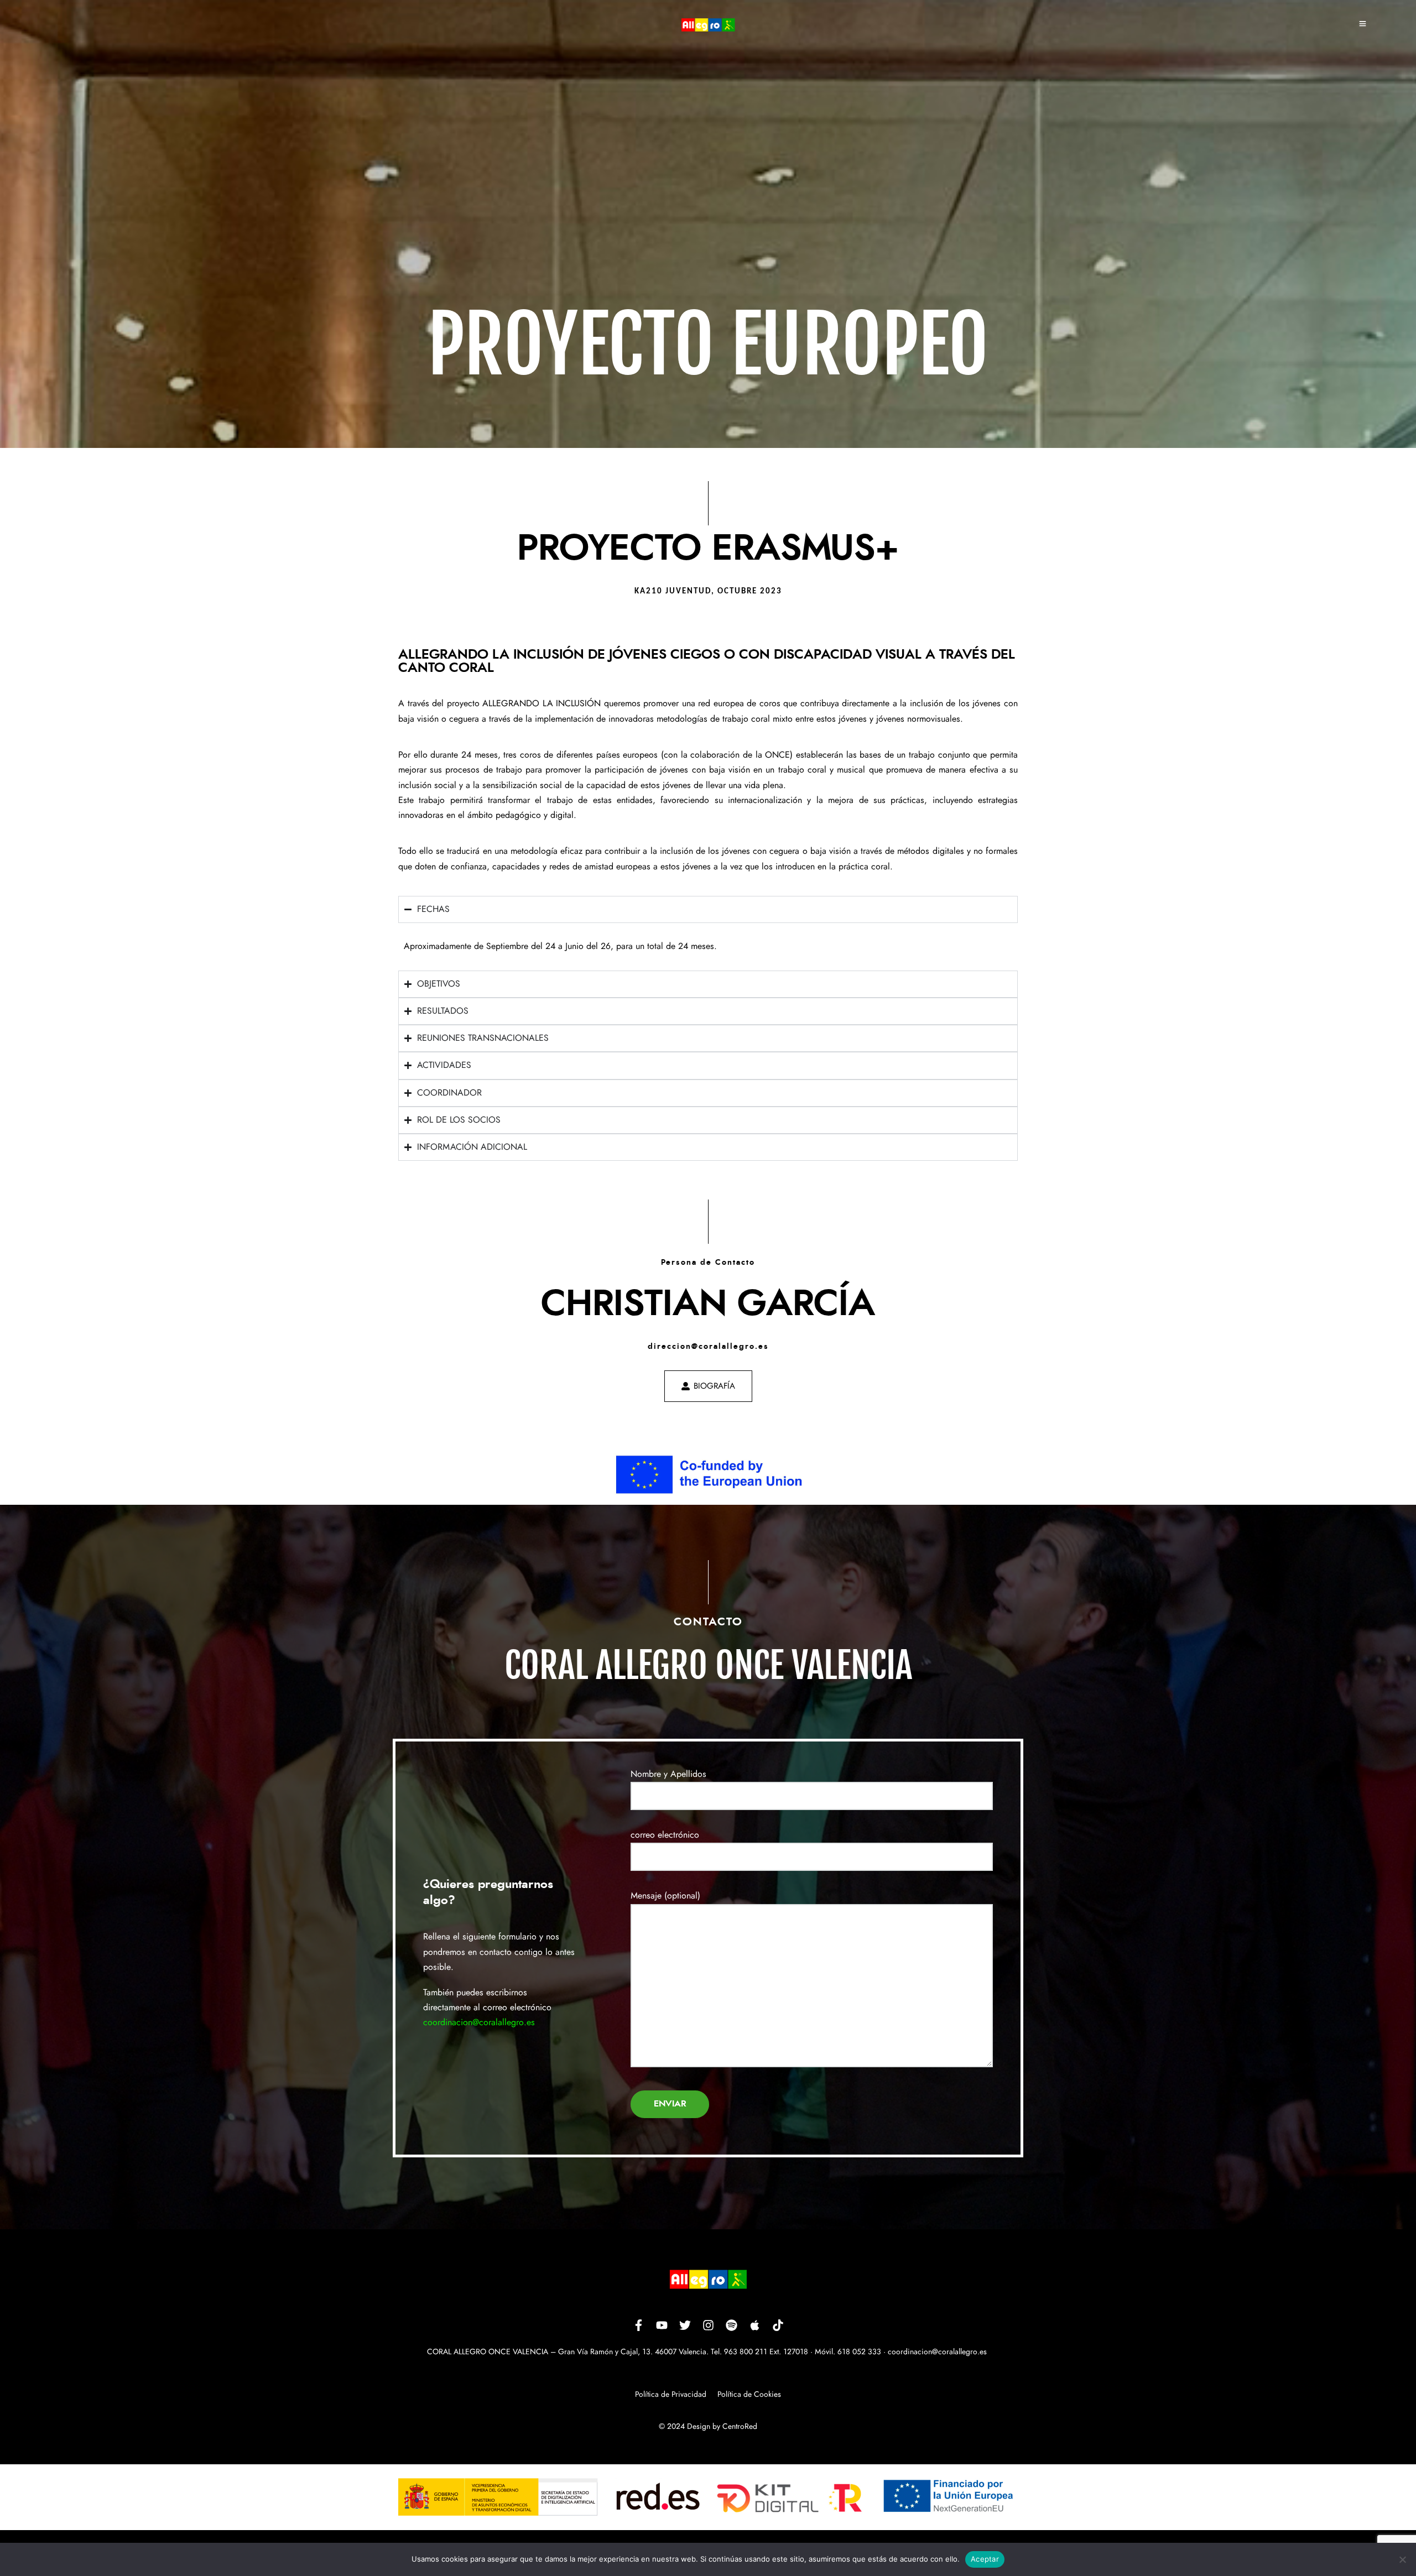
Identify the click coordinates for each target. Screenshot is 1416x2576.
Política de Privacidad (671, 2395)
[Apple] (754, 2325)
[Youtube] (662, 2325)
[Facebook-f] (638, 2325)
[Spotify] (731, 2325)
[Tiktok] (778, 2325)
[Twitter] (685, 2325)
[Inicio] (708, 25)
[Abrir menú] (1363, 25)
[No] (1402, 2559)
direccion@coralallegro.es (708, 1347)
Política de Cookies (749, 2395)
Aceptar (985, 2559)
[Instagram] (708, 2325)
